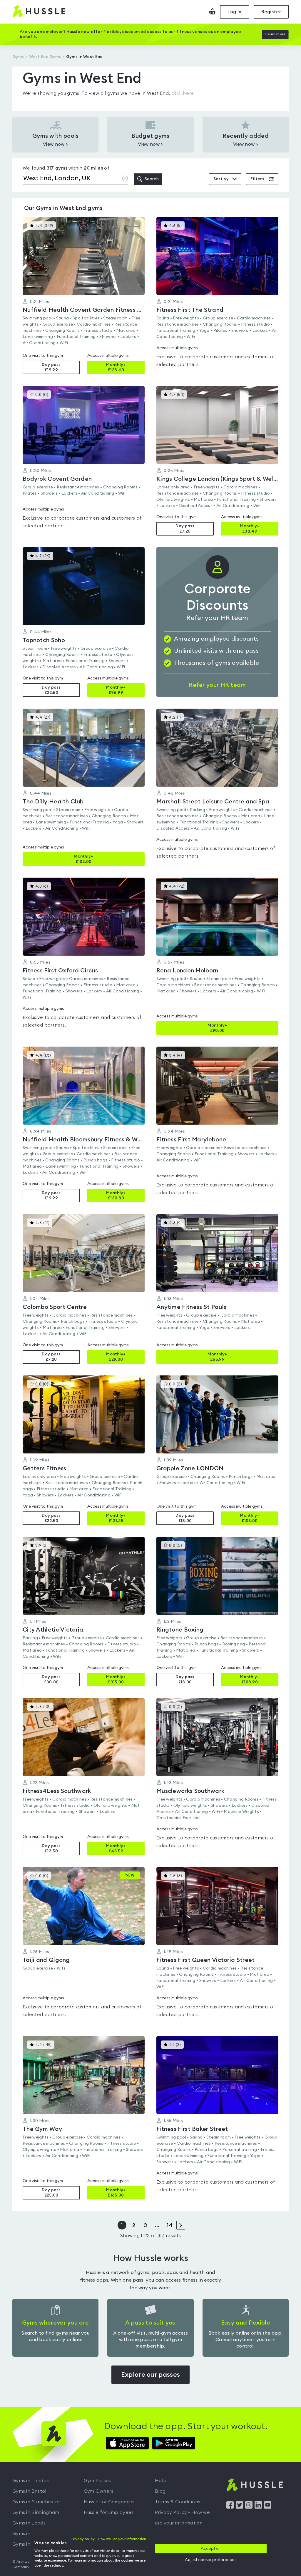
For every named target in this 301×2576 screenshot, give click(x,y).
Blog (160, 2491)
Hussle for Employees (109, 2512)
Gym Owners (99, 2491)
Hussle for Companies (109, 2502)
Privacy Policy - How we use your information (182, 2518)
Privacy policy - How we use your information (109, 2539)
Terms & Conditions (178, 2502)
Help (161, 2481)
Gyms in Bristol (29, 2491)
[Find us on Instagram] (249, 2507)
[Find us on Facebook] (230, 2507)
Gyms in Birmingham (36, 2512)
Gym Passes (97, 2481)
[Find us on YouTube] (268, 2507)
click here (183, 93)
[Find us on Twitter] (239, 2507)
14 (169, 2225)
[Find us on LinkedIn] (258, 2507)
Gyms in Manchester (36, 2502)
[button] (84, 296)
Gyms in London (31, 2481)
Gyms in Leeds (29, 2523)
